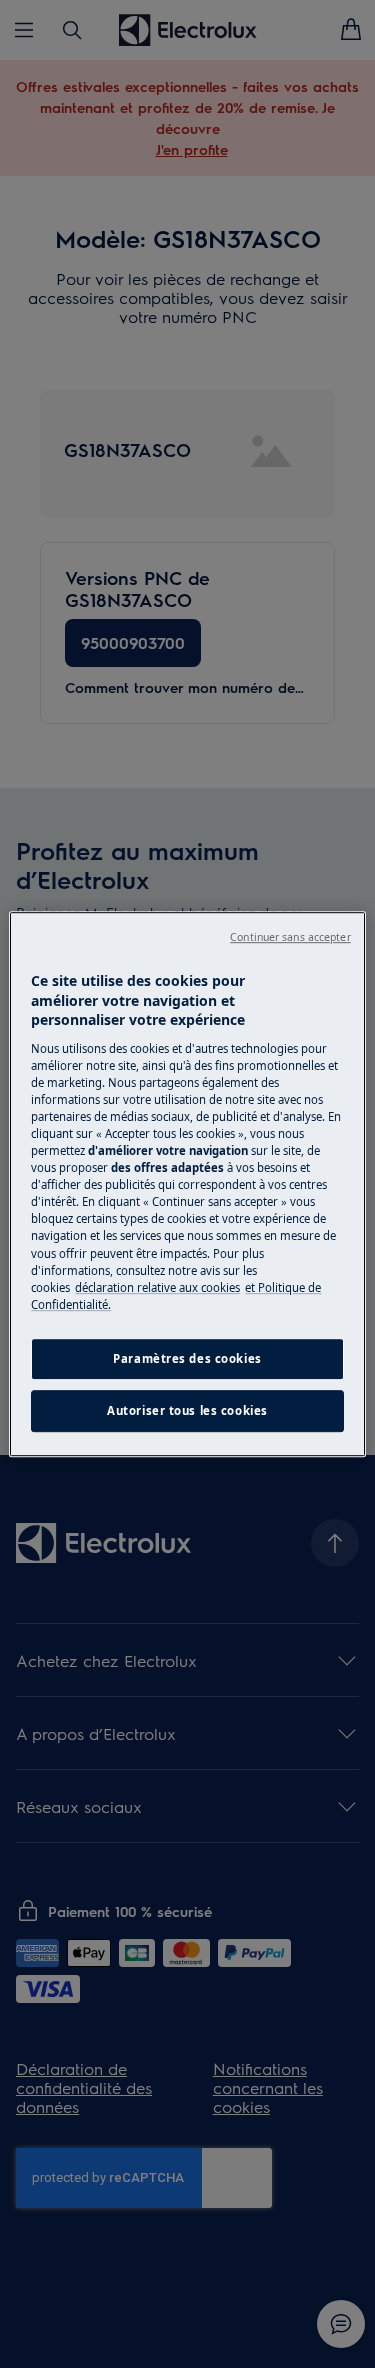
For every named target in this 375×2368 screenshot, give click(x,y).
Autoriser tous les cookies (187, 1410)
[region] (187, 1184)
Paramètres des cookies (187, 1358)
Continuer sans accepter (290, 937)
